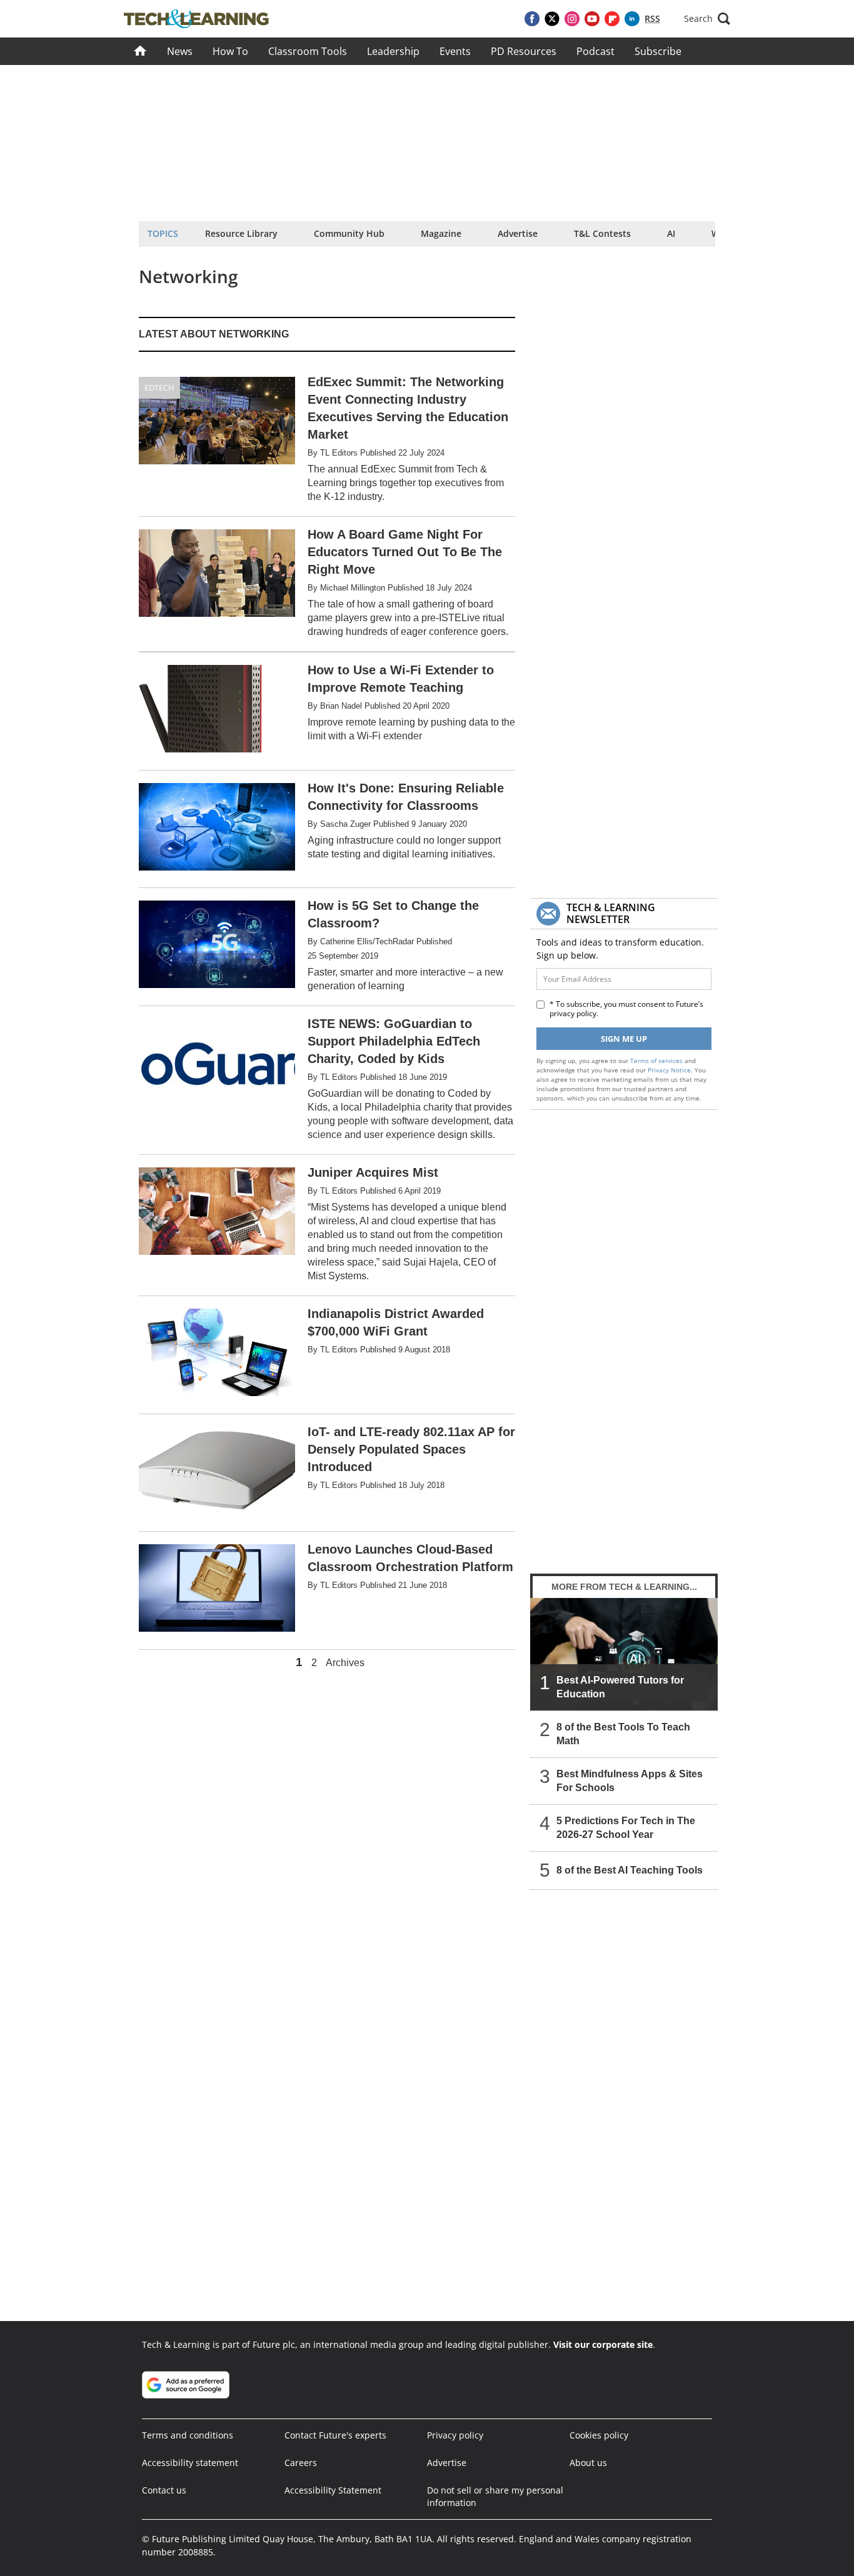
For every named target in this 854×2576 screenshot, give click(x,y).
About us (588, 2463)
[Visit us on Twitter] (552, 19)
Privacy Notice (669, 1070)
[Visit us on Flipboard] (612, 19)
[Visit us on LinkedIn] (632, 19)
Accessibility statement (190, 2463)
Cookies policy (599, 2435)
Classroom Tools (308, 51)
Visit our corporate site (603, 2344)
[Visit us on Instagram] (572, 19)
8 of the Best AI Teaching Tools (630, 1870)
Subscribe (658, 51)
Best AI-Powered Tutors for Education (620, 1687)
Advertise (518, 233)
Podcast (595, 51)
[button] (707, 19)
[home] (140, 51)
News (180, 51)
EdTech (159, 387)
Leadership (393, 51)
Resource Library (241, 233)
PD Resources (524, 51)
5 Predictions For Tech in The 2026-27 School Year (626, 1828)
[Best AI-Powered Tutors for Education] (624, 1654)
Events (455, 51)
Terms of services (657, 1061)
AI (671, 233)
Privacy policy (455, 2435)
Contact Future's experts (335, 2435)
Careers (301, 2463)
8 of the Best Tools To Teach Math (623, 1734)
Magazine (441, 233)
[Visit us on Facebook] (532, 19)
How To (230, 51)
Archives (345, 1663)
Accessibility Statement (333, 2490)
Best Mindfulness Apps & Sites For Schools (630, 1781)
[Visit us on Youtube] (592, 19)
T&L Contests (602, 233)
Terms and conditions (188, 2435)
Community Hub (349, 233)
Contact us (164, 2490)
